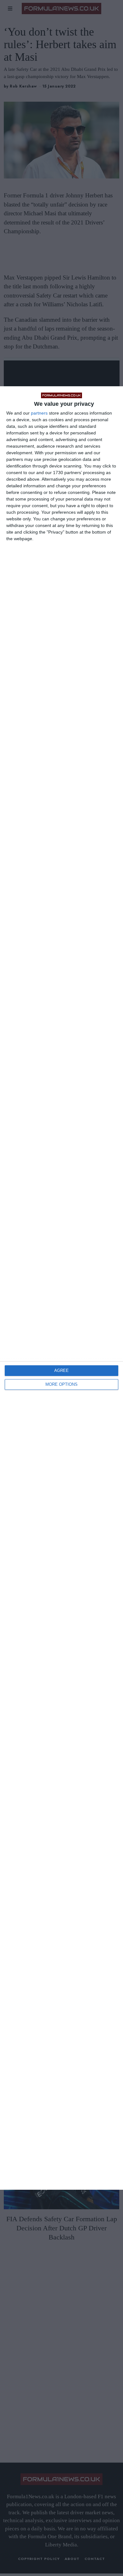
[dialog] (61, 1288)
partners (39, 413)
